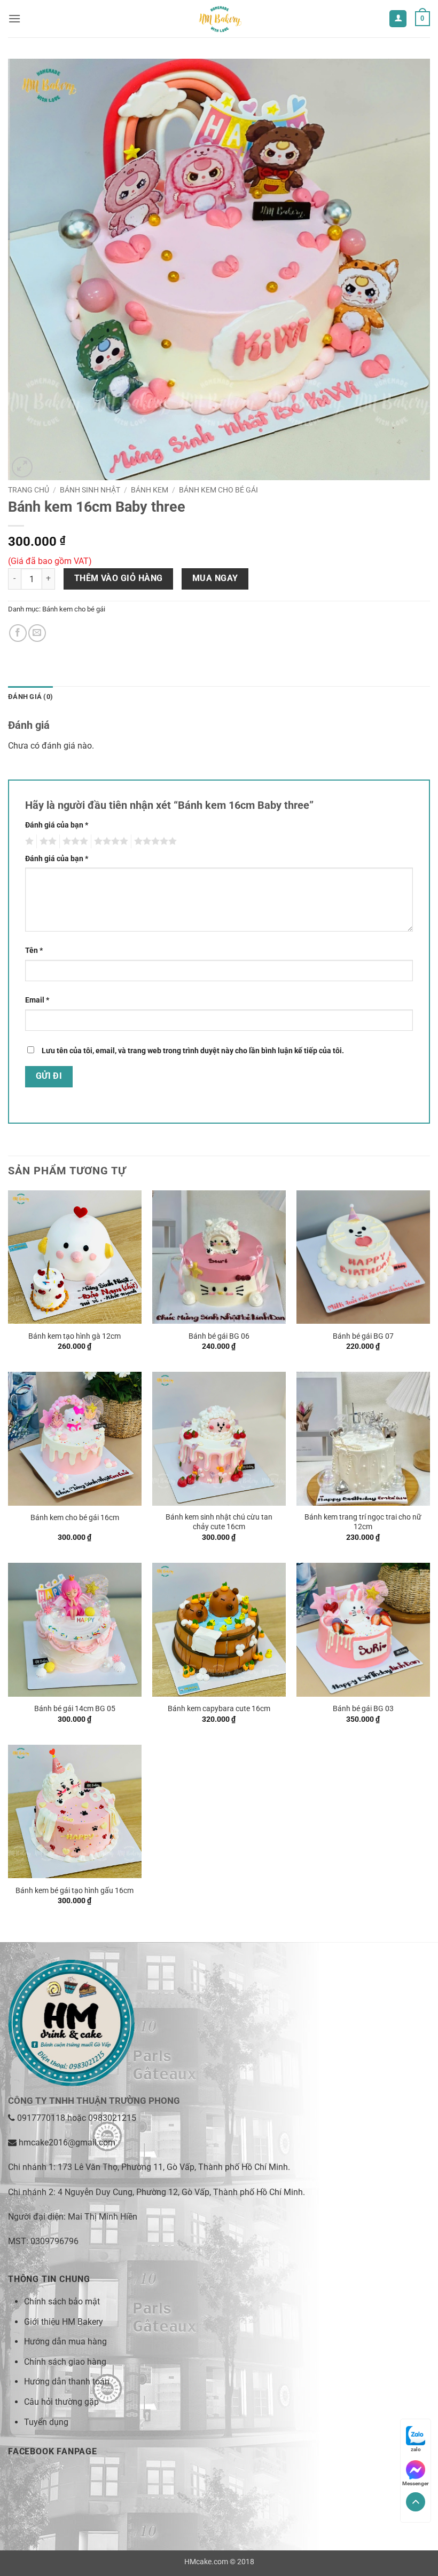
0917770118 (41, 2118)
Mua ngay (215, 578)
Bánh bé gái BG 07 (363, 1336)
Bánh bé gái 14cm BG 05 (75, 1709)
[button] (14, 18)
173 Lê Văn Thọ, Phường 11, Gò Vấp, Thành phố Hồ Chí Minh (173, 2167)
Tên (34, 951)
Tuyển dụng (46, 2422)
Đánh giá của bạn (57, 825)
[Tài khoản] (398, 19)
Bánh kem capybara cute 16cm (219, 1709)
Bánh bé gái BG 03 (363, 1709)
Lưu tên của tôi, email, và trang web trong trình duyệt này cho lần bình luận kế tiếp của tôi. (193, 1051)
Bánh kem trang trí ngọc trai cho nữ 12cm (363, 1522)
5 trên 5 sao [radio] (154, 841)
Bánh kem (150, 490)
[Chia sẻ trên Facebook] (18, 633)
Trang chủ (29, 490)
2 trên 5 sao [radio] (46, 841)
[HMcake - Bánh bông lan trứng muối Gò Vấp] (219, 19)
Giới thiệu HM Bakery (64, 2322)
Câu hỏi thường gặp (61, 2402)
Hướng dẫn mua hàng (65, 2342)
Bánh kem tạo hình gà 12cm (75, 1336)
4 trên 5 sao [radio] (109, 841)
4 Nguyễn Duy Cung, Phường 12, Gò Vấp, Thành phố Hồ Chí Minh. (181, 2192)
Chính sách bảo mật (62, 2301)
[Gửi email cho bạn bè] (37, 633)
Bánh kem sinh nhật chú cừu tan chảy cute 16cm (219, 1522)
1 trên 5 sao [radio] (28, 841)
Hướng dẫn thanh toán (67, 2382)
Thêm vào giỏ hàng (119, 578)
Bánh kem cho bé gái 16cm (75, 1518)
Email (37, 1000)
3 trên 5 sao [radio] (74, 841)
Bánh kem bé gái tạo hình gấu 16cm (75, 1891)
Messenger (416, 2483)
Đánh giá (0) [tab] (30, 697)
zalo (416, 2449)
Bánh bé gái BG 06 (219, 1336)
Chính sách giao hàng (65, 2362)
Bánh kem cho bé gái (218, 490)
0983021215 (112, 2118)
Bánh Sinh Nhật (90, 490)
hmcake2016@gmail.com (67, 2142)
